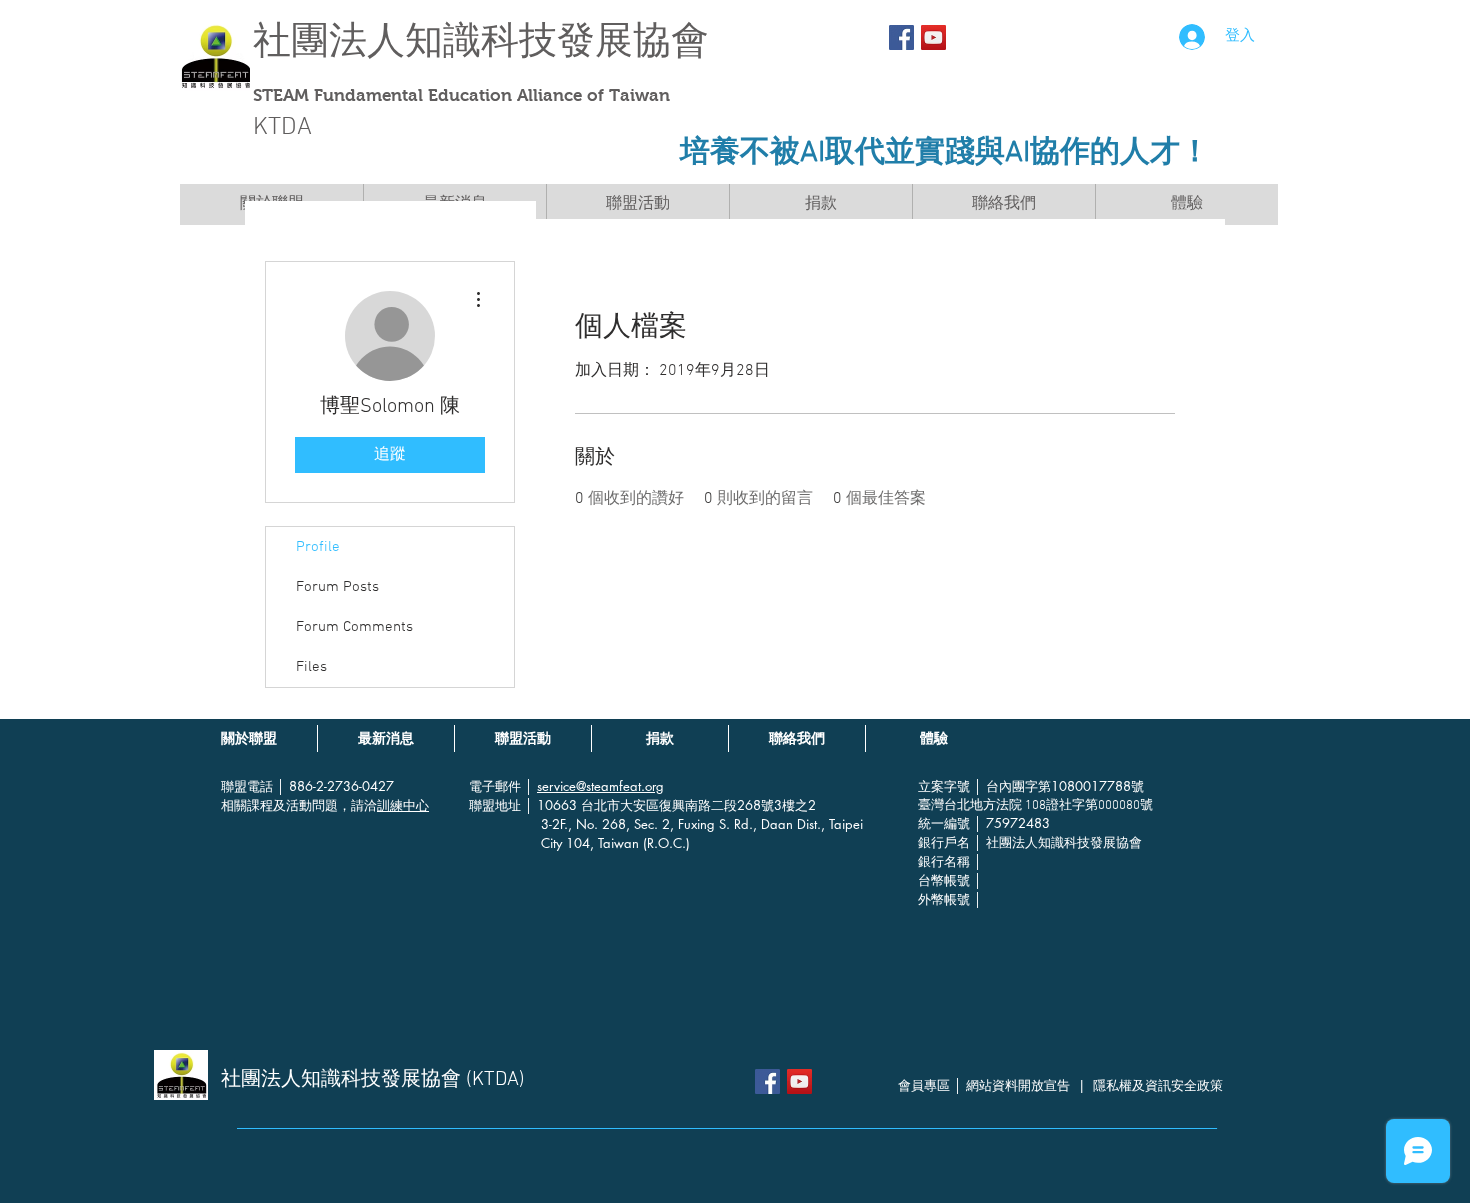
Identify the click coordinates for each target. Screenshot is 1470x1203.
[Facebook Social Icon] (901, 37)
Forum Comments (354, 627)
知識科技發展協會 (557, 40)
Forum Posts (337, 587)
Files (311, 667)
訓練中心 (403, 805)
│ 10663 (553, 805)
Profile (318, 547)
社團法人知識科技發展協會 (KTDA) (373, 1080)
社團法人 (329, 40)
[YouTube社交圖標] (933, 37)
